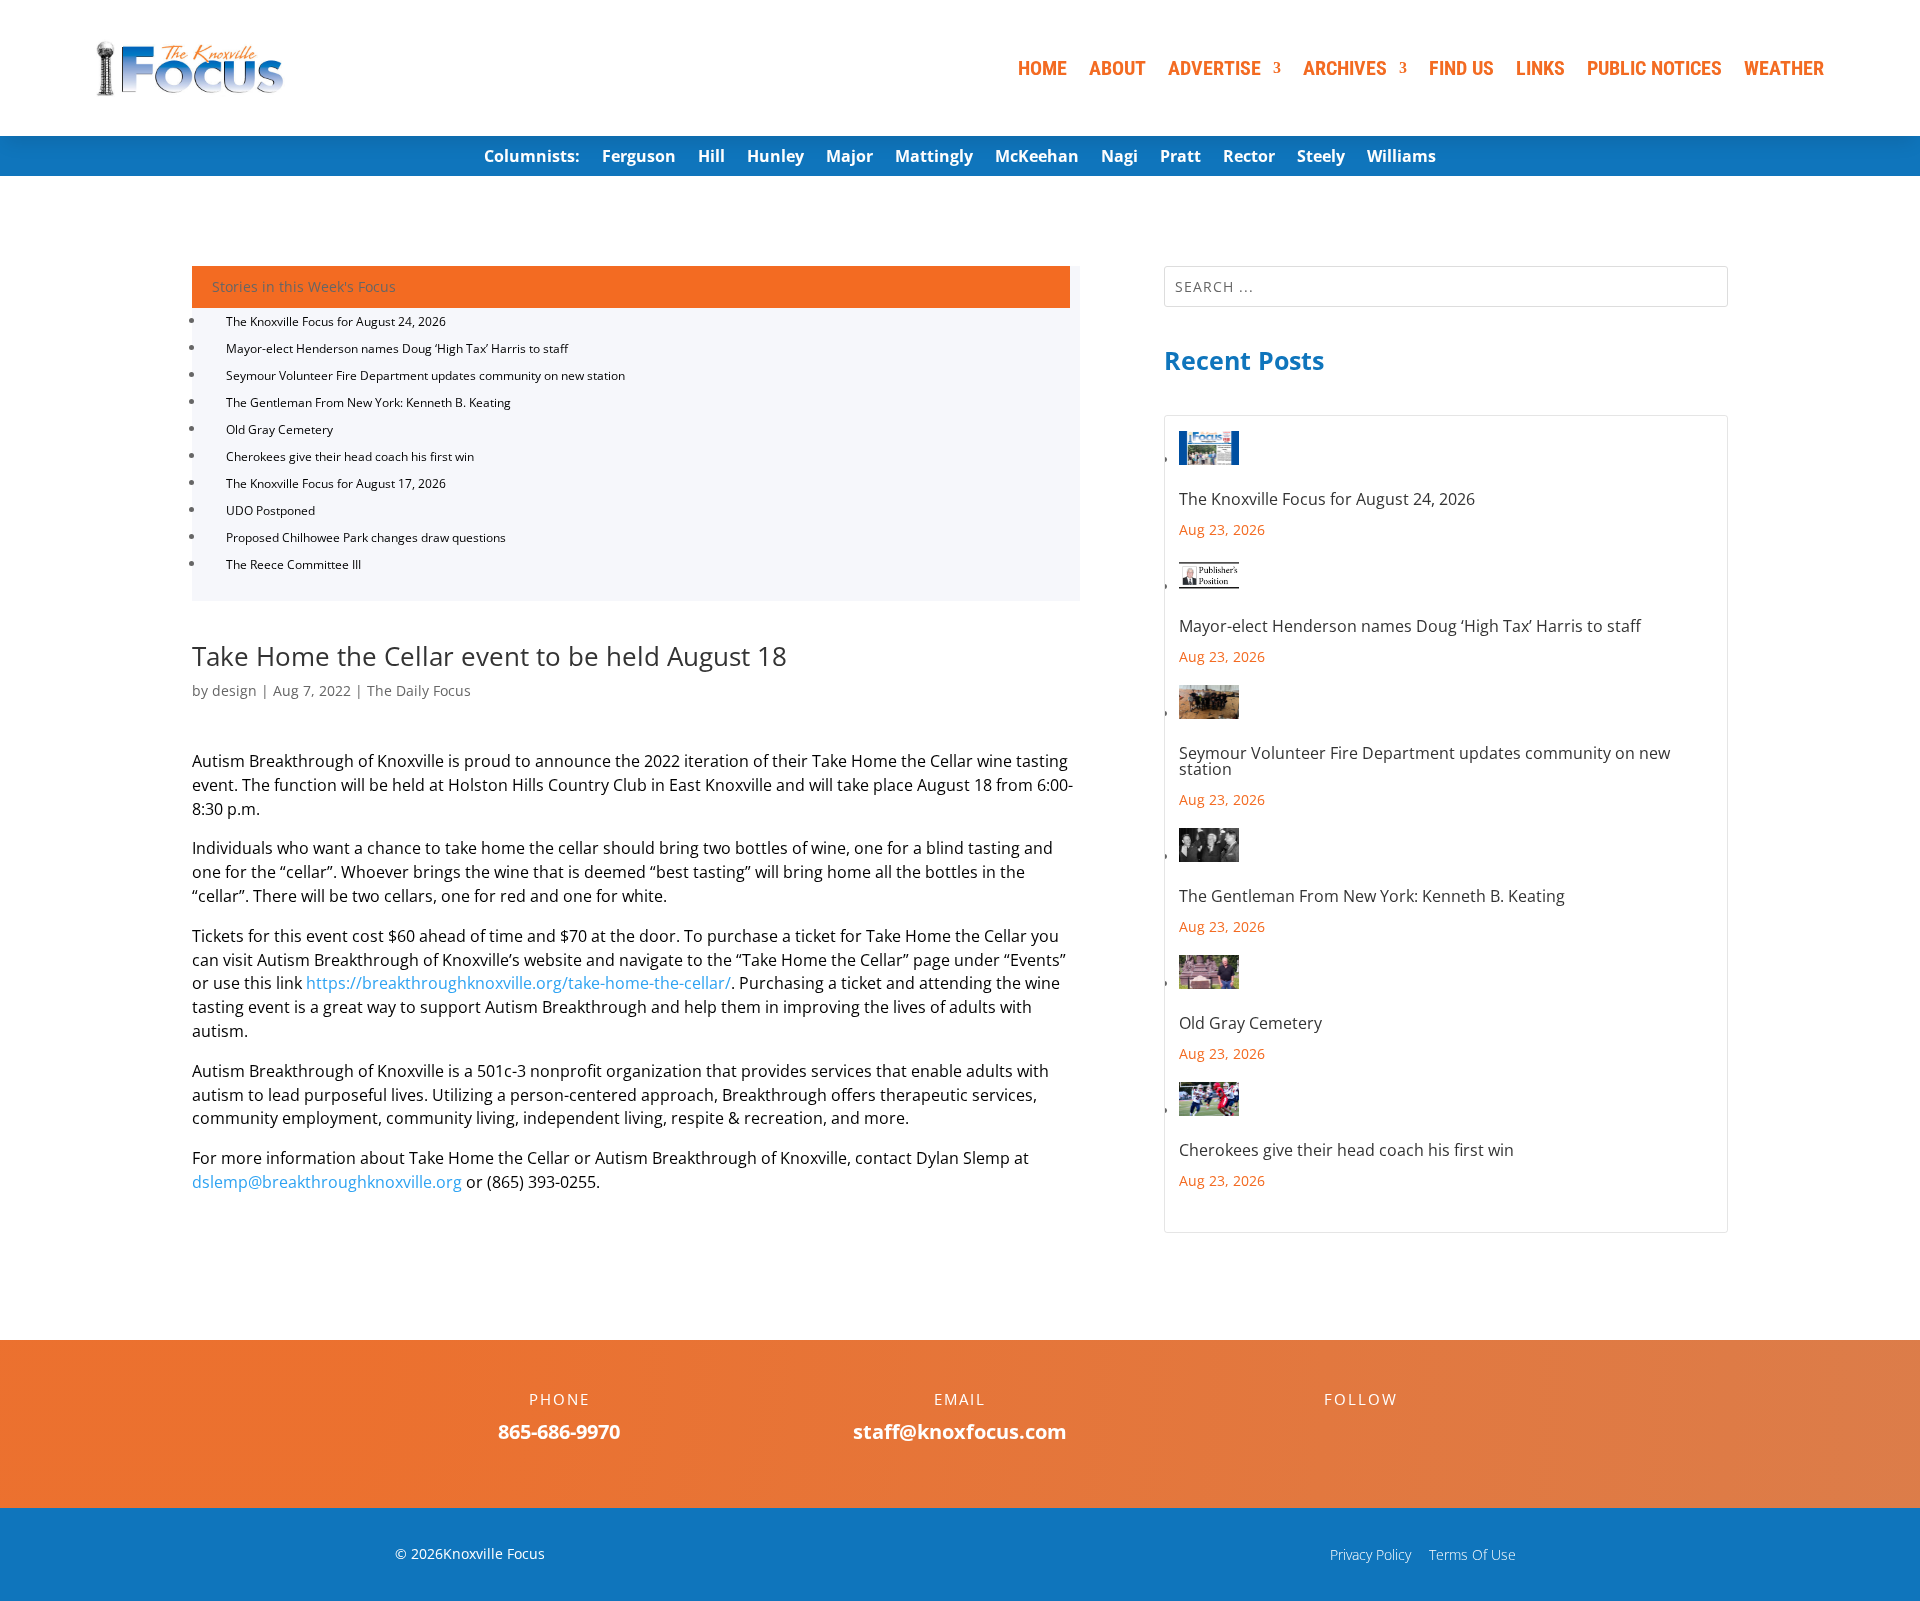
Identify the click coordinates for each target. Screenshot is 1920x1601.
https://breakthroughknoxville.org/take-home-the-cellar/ (518, 983)
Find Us (1461, 68)
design (234, 690)
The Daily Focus (419, 690)
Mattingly (934, 158)
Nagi (1119, 158)
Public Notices (1654, 68)
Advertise (1214, 68)
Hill (711, 158)
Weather (1784, 68)
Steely (1321, 158)
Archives (1345, 68)
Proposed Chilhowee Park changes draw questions (366, 537)
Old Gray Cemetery (279, 429)
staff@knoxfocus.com (960, 1431)
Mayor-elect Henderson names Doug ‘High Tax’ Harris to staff (397, 348)
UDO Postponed (270, 510)
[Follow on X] (1381, 1434)
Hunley (775, 158)
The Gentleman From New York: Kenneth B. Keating (368, 402)
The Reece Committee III (293, 564)
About (1117, 68)
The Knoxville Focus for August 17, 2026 (336, 483)
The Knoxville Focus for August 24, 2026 (336, 321)
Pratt (1180, 158)
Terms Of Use (1472, 1554)
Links (1540, 68)
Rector (1249, 158)
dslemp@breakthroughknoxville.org (327, 1182)
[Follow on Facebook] (1341, 1434)
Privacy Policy (1370, 1554)
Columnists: (532, 158)
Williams (1401, 158)
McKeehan (1037, 158)
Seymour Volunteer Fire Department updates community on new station (425, 375)
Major (849, 158)
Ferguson (639, 158)
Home (1042, 68)
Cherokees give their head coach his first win (350, 456)
